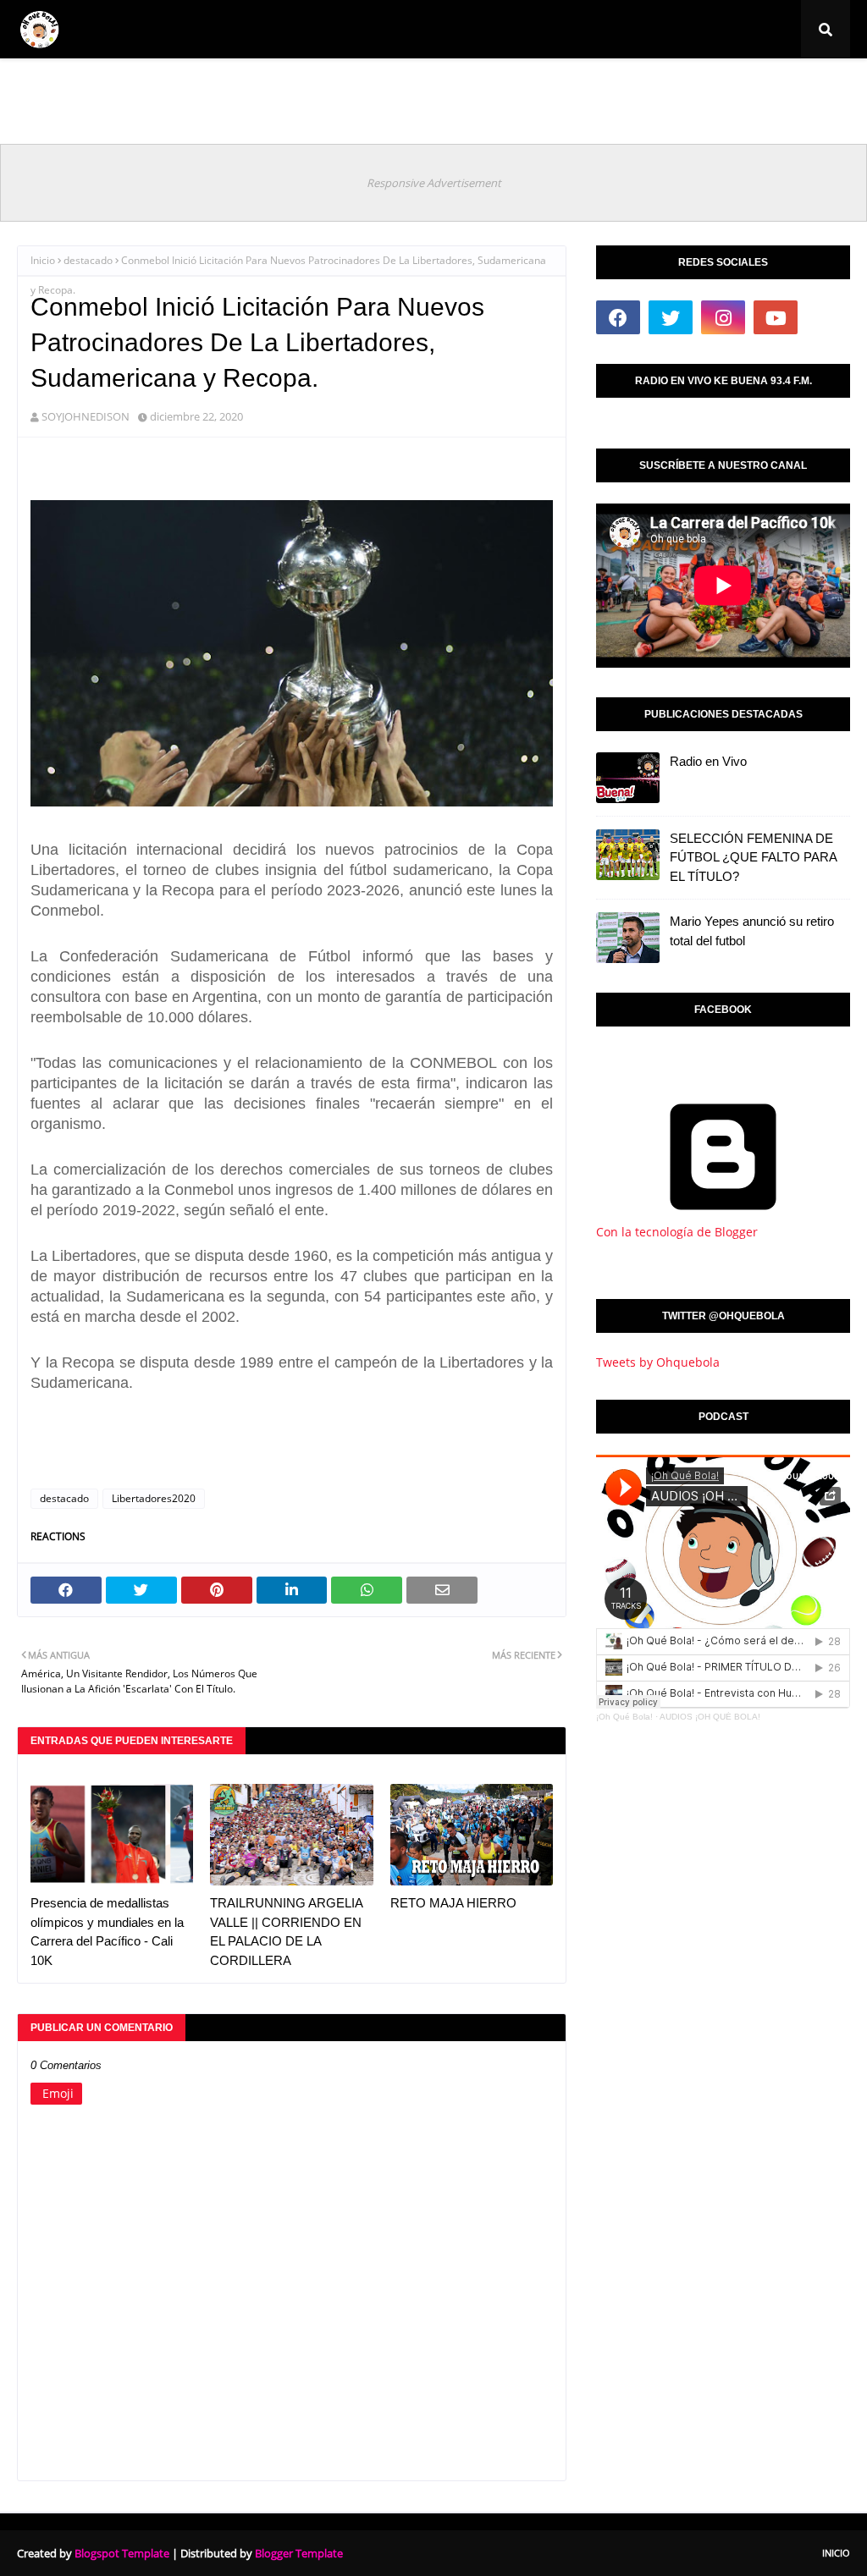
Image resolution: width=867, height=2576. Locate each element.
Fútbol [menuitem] (103, 88)
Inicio (43, 260)
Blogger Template (299, 2553)
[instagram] (723, 317)
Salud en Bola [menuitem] (556, 88)
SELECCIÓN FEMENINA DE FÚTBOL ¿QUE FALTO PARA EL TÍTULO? (753, 857)
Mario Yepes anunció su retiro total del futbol (752, 931)
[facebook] (618, 317)
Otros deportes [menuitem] (663, 88)
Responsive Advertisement (434, 183)
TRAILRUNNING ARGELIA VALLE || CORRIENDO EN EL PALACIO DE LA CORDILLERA (286, 1932)
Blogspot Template (122, 2553)
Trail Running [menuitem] (453, 88)
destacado (88, 260)
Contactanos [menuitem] (767, 88)
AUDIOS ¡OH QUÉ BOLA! (710, 1717)
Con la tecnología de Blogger (677, 1232)
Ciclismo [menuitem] (185, 88)
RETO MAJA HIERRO (453, 1903)
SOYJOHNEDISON (86, 416)
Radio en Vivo (708, 761)
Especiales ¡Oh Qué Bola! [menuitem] (319, 88)
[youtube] (776, 317)
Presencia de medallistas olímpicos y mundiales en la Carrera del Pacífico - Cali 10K (107, 1932)
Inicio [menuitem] (45, 88)
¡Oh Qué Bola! (624, 1717)
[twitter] (671, 317)
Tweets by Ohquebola (658, 1362)
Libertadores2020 (154, 1498)
